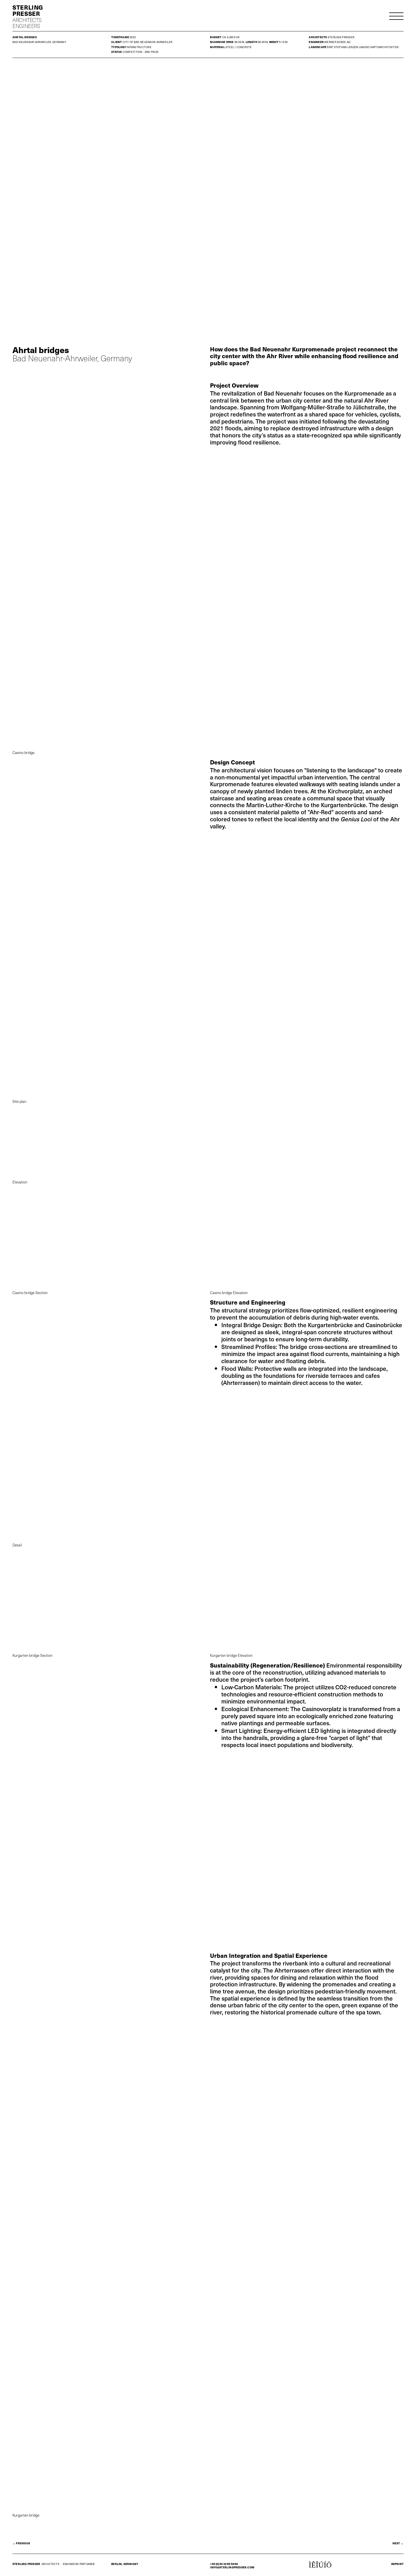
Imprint (397, 2564)
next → (398, 2543)
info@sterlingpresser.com (232, 2567)
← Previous (21, 2543)
